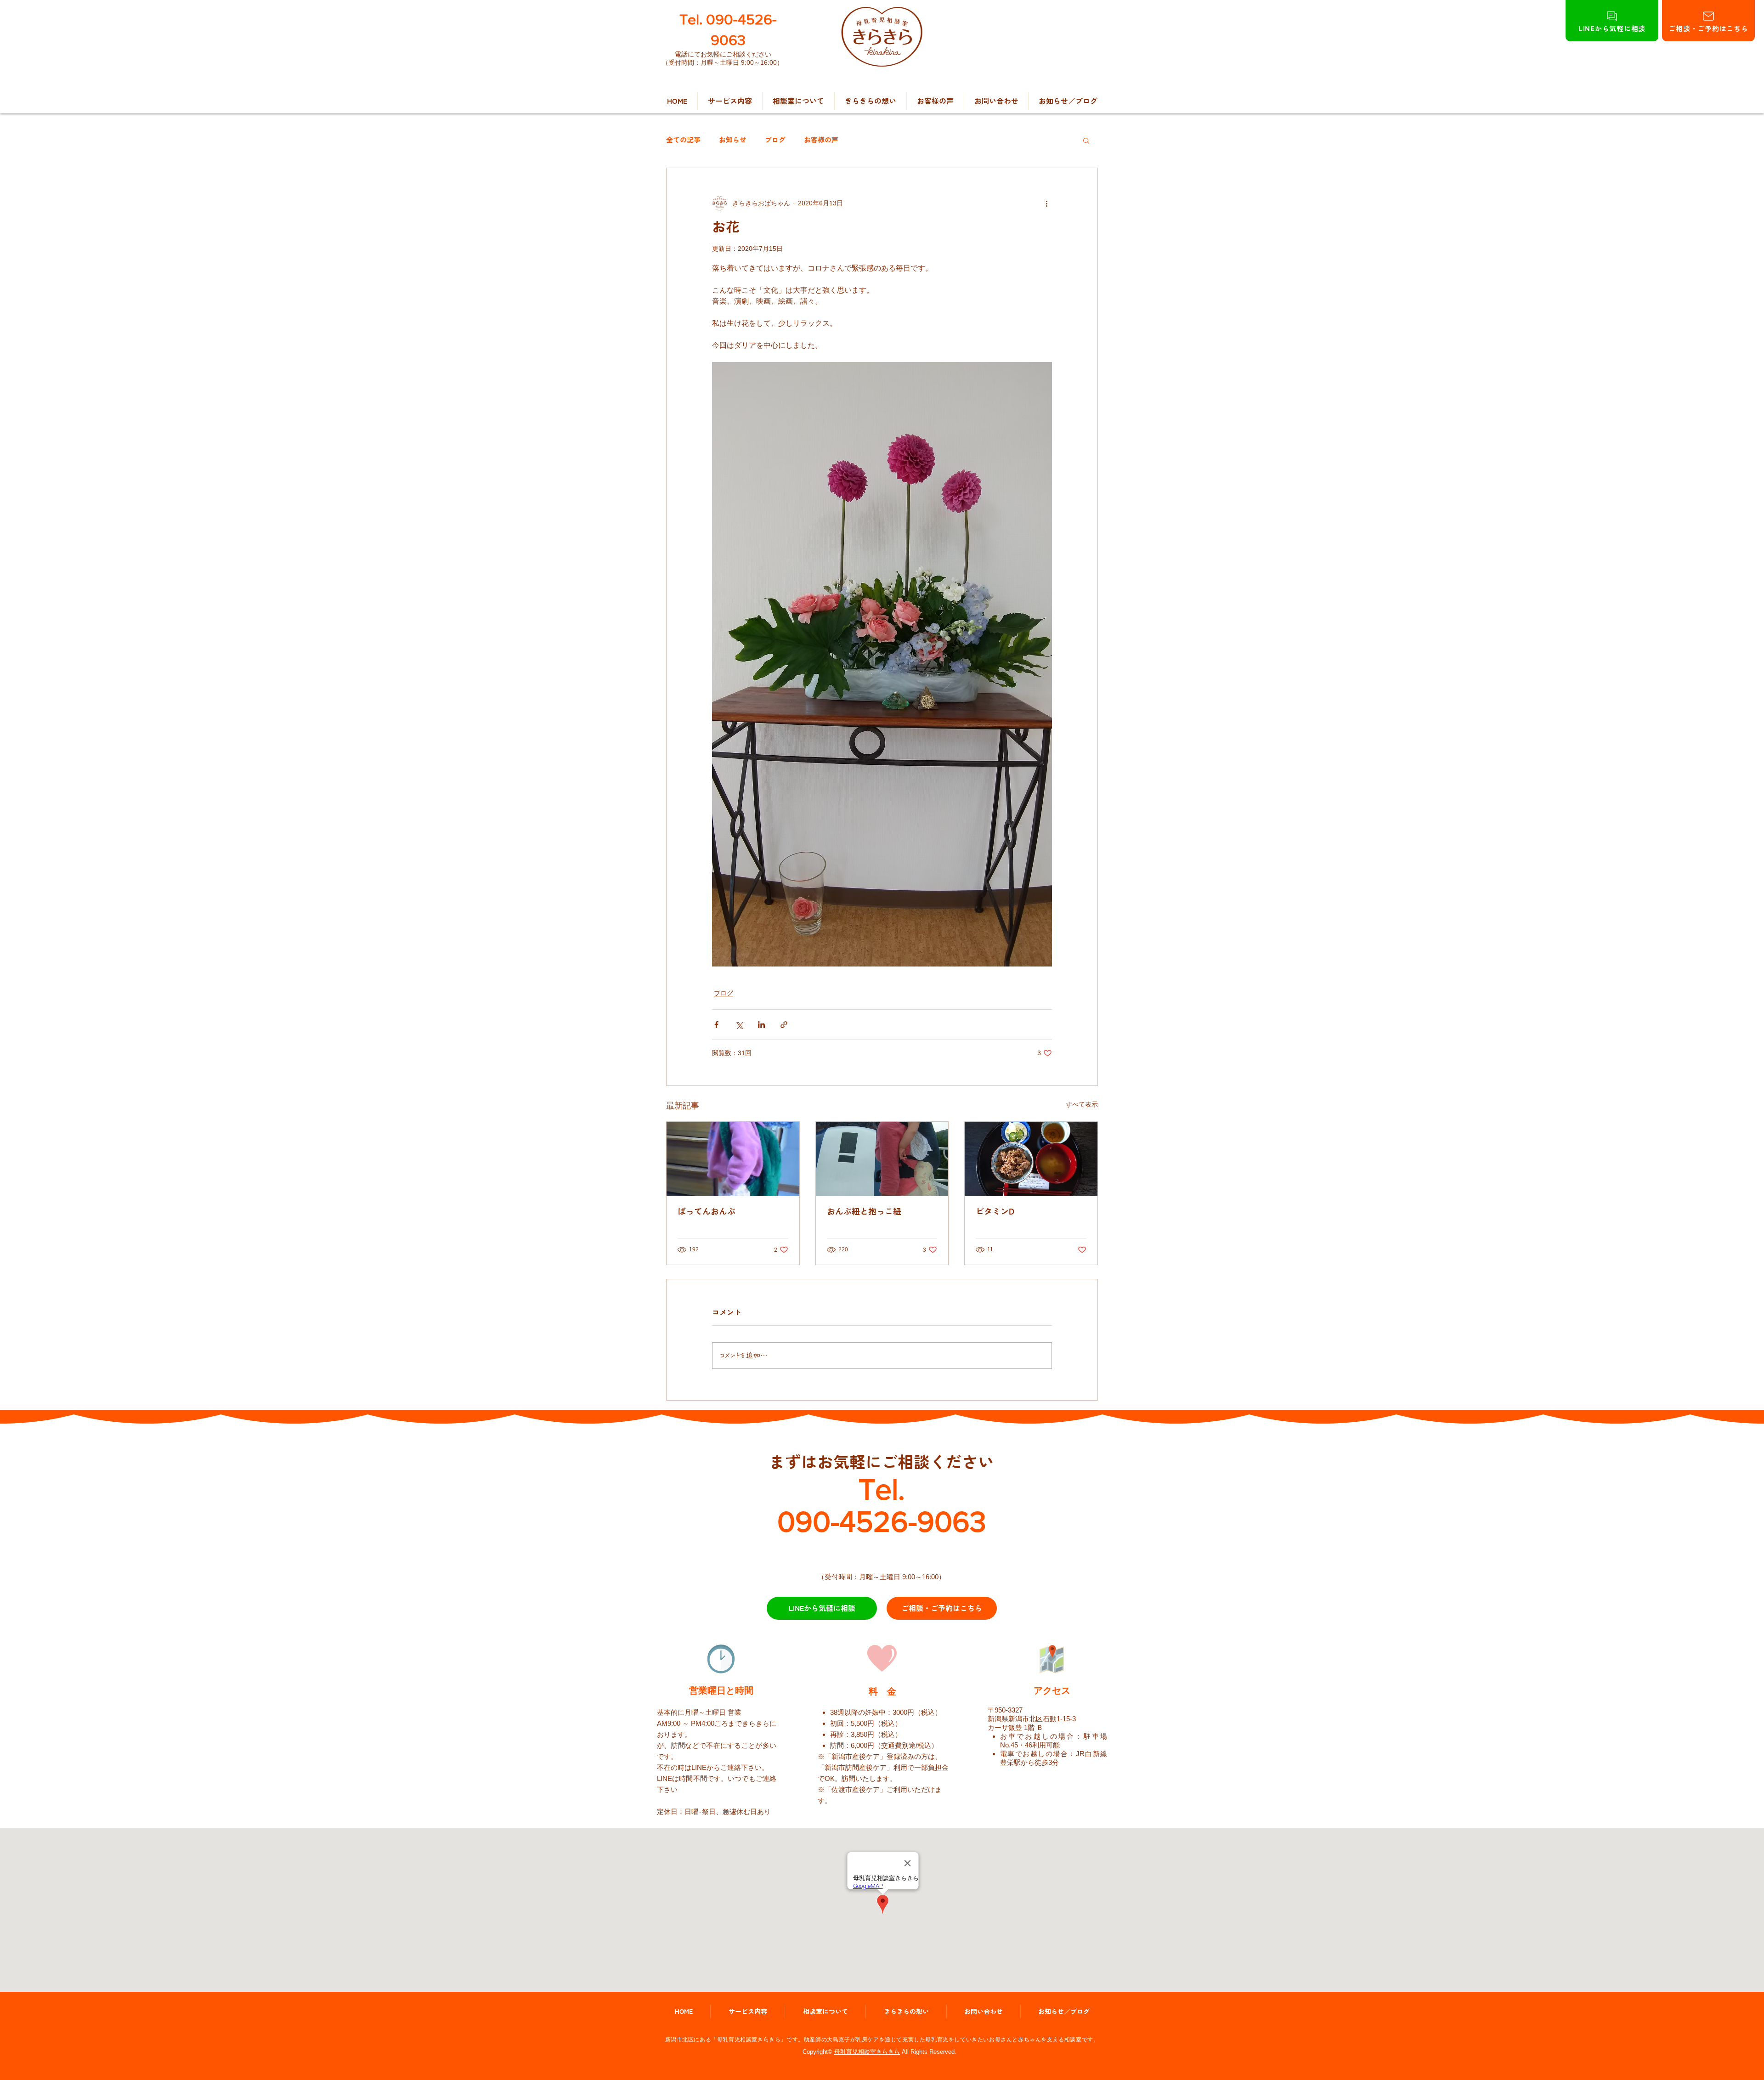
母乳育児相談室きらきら (867, 2052)
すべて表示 (1082, 1104)
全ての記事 (683, 140)
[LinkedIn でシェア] (761, 1025)
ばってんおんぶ (707, 1211)
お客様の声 (821, 140)
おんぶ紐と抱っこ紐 (864, 1211)
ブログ (775, 140)
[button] (1086, 140)
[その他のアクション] (1046, 203)
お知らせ (733, 140)
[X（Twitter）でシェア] (739, 1025)
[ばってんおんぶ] (733, 1159)
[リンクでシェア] (784, 1025)
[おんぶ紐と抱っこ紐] (882, 1159)
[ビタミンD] (1031, 1159)
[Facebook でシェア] (716, 1025)
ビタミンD (995, 1211)
